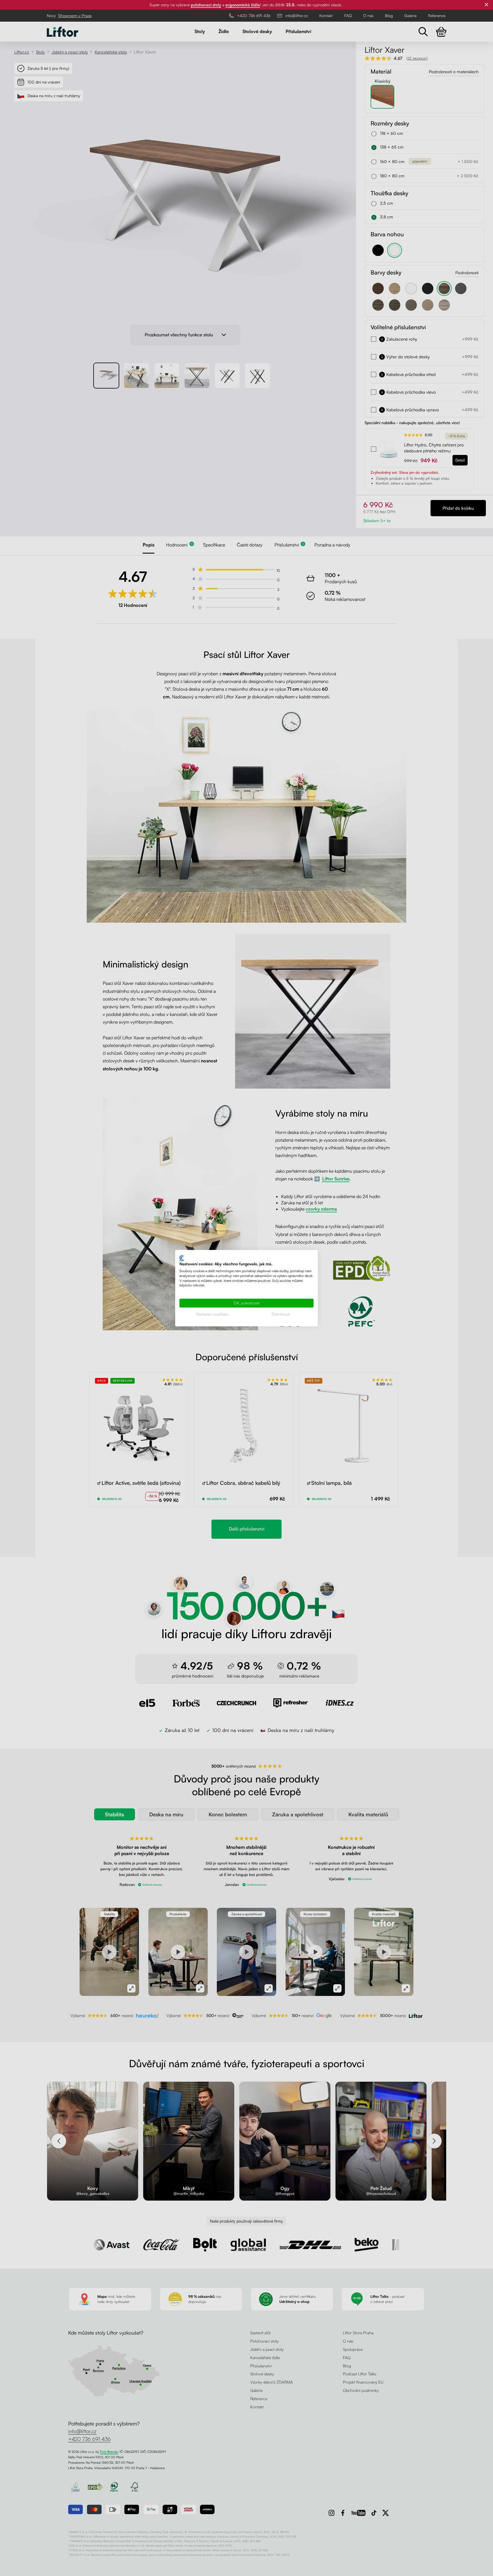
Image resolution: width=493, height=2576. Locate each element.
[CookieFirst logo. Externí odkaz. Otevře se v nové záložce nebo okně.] (182, 1258)
